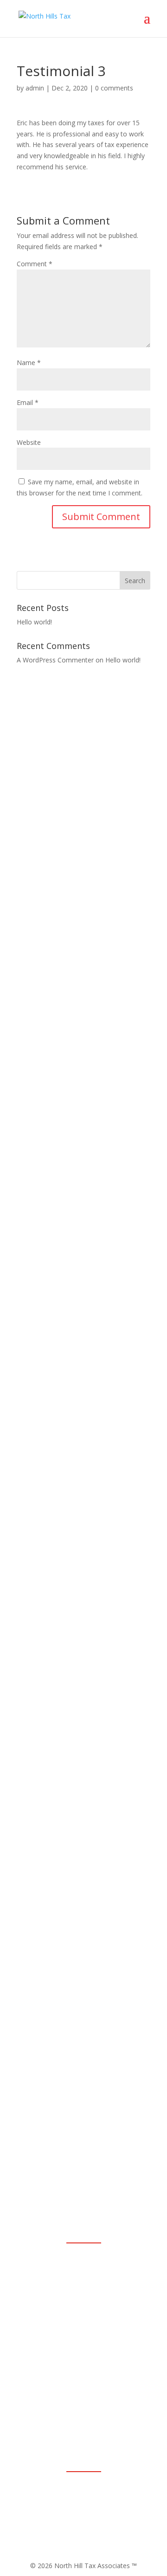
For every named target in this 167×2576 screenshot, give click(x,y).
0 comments (114, 88)
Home (83, 2147)
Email (28, 402)
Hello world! (34, 622)
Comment (35, 264)
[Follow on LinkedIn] (79, 2493)
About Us (83, 2182)
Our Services (84, 2200)
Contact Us (83, 2217)
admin (35, 88)
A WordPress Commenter (55, 660)
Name (29, 363)
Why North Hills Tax (83, 2165)
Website (29, 442)
